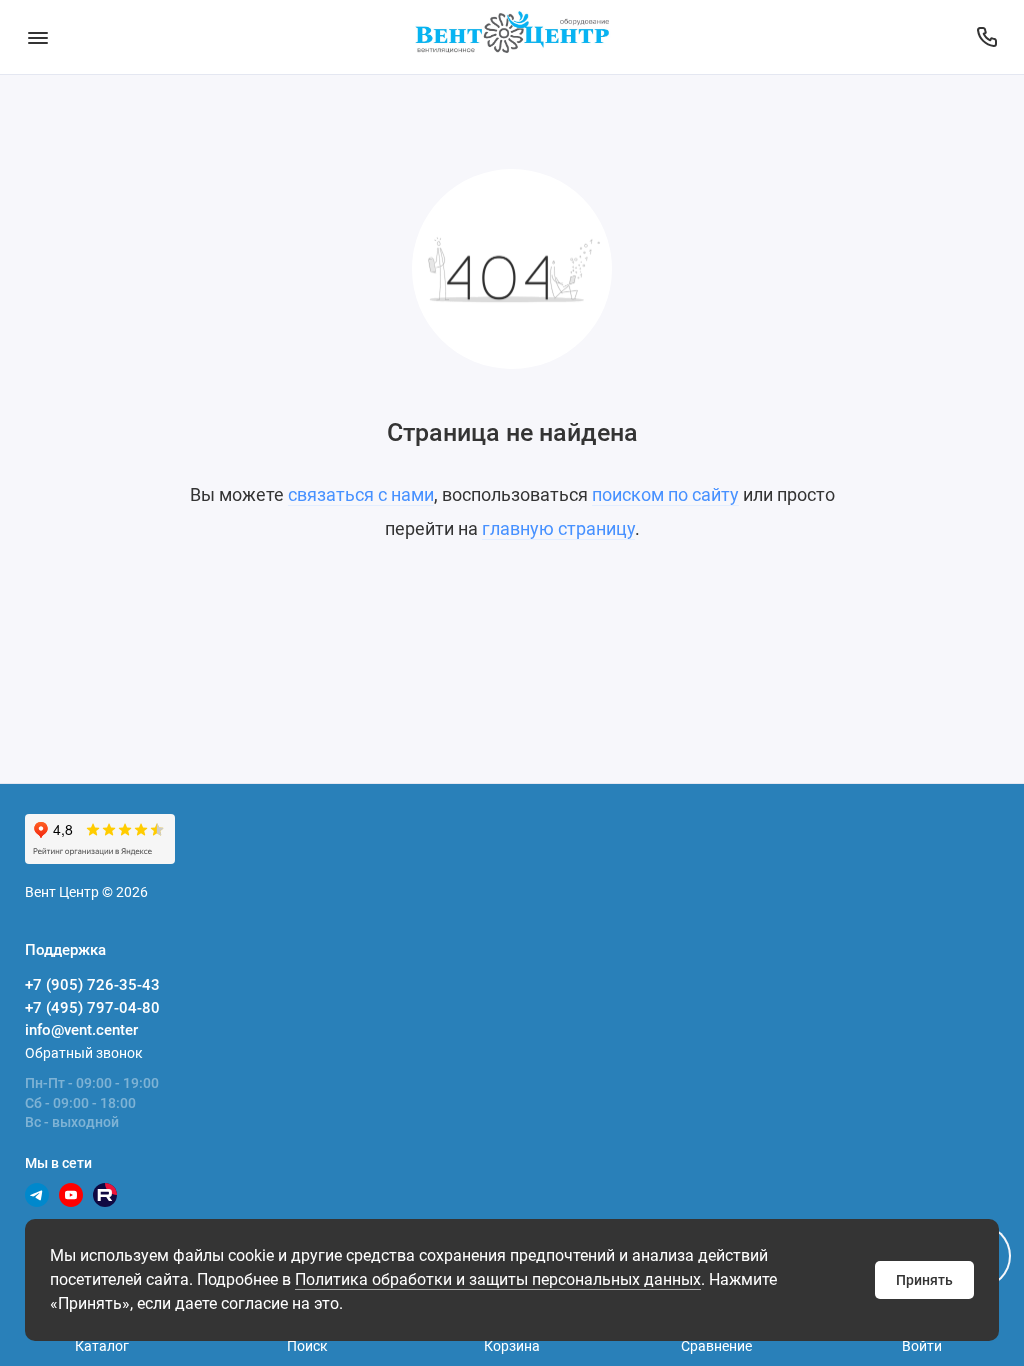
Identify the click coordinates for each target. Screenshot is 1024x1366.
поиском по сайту (665, 494)
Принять (924, 1280)
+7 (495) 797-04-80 (92, 1008)
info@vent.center (81, 1030)
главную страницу (558, 528)
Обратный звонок (84, 1053)
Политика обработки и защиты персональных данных (498, 1279)
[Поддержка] (986, 37)
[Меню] (37, 37)
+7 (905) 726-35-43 (92, 985)
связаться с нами (361, 494)
